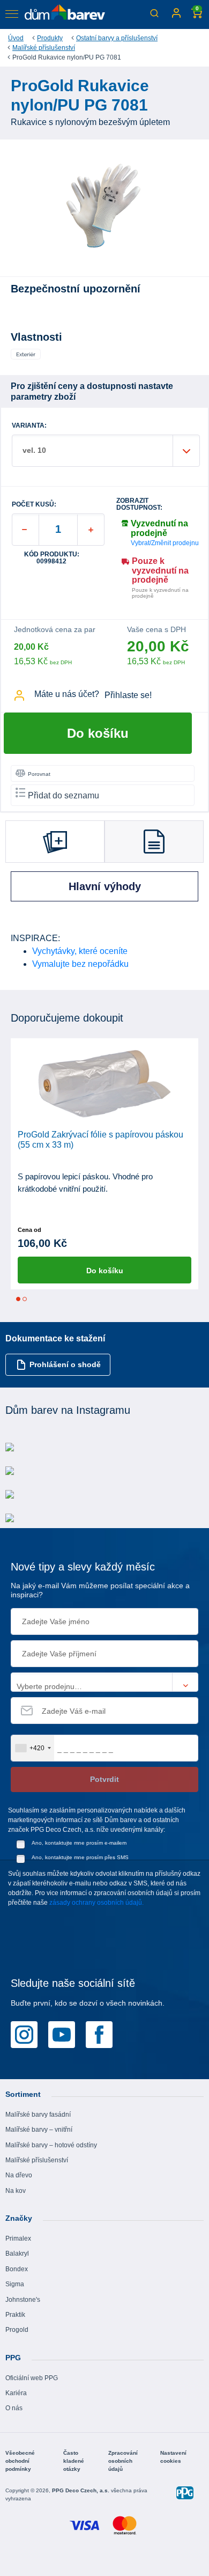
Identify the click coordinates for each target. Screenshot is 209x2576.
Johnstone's (23, 2300)
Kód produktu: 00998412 (52, 558)
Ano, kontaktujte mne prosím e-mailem (79, 1843)
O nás (14, 2408)
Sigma (15, 2284)
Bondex (17, 2269)
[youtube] (62, 2034)
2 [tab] (25, 1299)
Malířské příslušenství (44, 48)
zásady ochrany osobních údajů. (96, 1903)
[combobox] (33, 1748)
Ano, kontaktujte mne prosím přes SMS (80, 1857)
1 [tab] (18, 1299)
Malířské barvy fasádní (38, 2115)
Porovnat (39, 774)
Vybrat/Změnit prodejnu (165, 543)
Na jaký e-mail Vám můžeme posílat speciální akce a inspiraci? (100, 1590)
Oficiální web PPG (32, 2378)
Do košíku (98, 733)
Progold (17, 2330)
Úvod (16, 38)
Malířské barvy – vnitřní (39, 2130)
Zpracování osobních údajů (123, 2461)
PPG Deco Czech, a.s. (81, 2490)
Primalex (18, 2239)
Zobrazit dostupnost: (139, 504)
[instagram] (24, 2034)
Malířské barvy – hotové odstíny (51, 2145)
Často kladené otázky (74, 2461)
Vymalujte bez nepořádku (80, 964)
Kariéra (16, 2393)
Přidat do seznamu (64, 795)
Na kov (16, 2191)
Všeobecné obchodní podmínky (20, 2461)
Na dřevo (19, 2175)
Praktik (15, 2315)
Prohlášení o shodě (65, 1364)
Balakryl (17, 2254)
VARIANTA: (29, 426)
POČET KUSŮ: (34, 505)
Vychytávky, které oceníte (80, 951)
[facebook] (99, 2034)
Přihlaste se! (128, 695)
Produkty (50, 38)
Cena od (29, 1230)
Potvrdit (104, 1779)
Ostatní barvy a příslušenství (117, 38)
